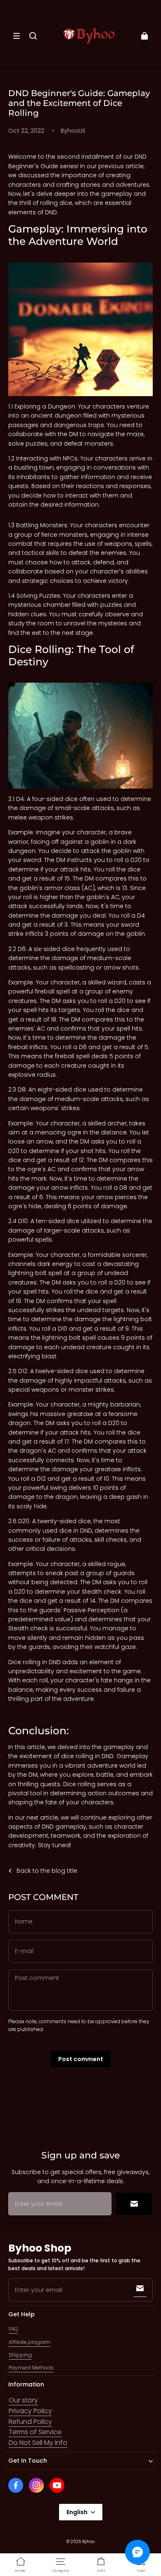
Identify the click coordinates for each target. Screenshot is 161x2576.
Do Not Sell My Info (38, 2443)
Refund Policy (30, 2422)
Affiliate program (30, 2342)
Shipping (20, 2355)
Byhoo (88, 2542)
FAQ (13, 2329)
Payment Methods (31, 2368)
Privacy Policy (30, 2411)
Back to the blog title (47, 1871)
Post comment (81, 2059)
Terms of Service (35, 2432)
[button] (17, 36)
